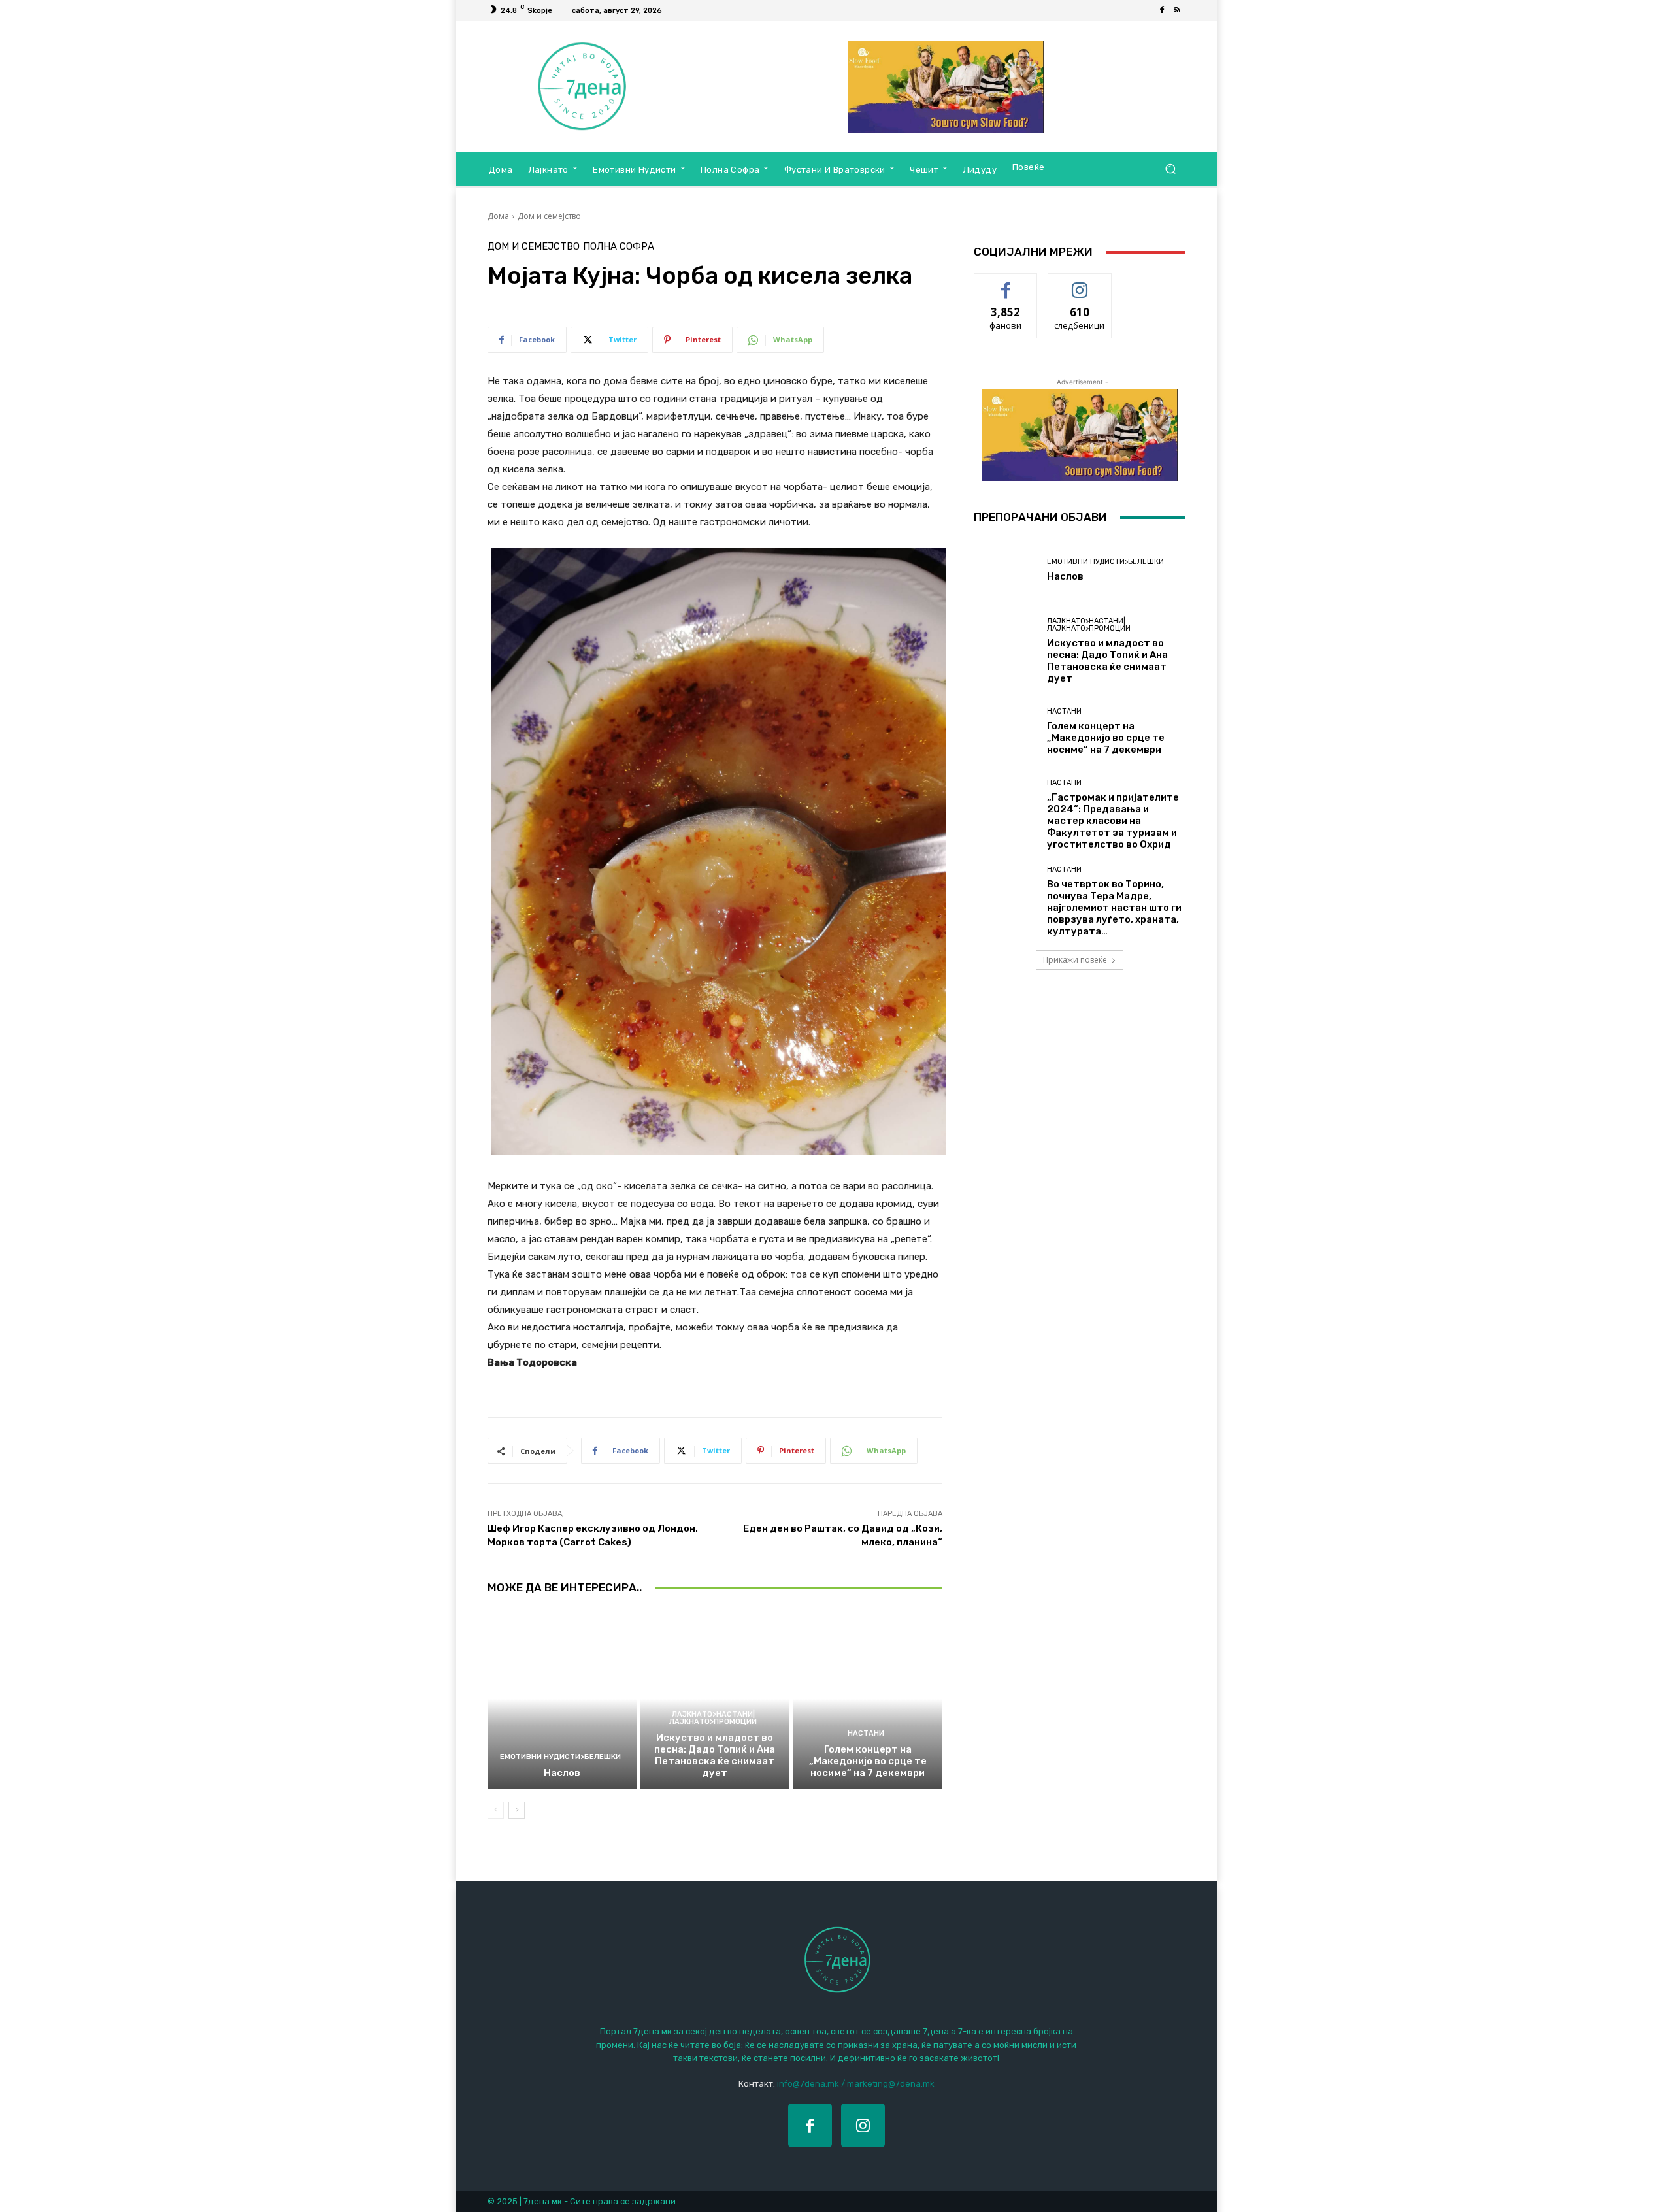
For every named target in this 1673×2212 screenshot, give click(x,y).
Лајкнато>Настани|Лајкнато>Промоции (713, 1718)
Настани (866, 1733)
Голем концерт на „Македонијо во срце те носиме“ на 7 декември (868, 1761)
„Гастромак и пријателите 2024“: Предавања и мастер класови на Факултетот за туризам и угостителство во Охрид (1113, 821)
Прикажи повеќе (1075, 960)
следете (1080, 283)
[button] (1170, 169)
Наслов (562, 1773)
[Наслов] (562, 1698)
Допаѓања (1006, 283)
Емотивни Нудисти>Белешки (560, 1757)
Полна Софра (619, 247)
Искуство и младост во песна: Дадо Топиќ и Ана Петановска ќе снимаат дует (715, 1755)
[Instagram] (863, 2125)
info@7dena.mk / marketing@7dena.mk (856, 2084)
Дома (498, 216)
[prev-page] (496, 1810)
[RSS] (1178, 10)
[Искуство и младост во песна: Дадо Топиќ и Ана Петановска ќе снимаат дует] (715, 1698)
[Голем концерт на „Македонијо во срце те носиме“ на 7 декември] (868, 1698)
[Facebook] (1162, 10)
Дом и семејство (549, 216)
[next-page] (517, 1810)
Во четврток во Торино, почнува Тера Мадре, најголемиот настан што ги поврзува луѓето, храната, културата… (1114, 908)
